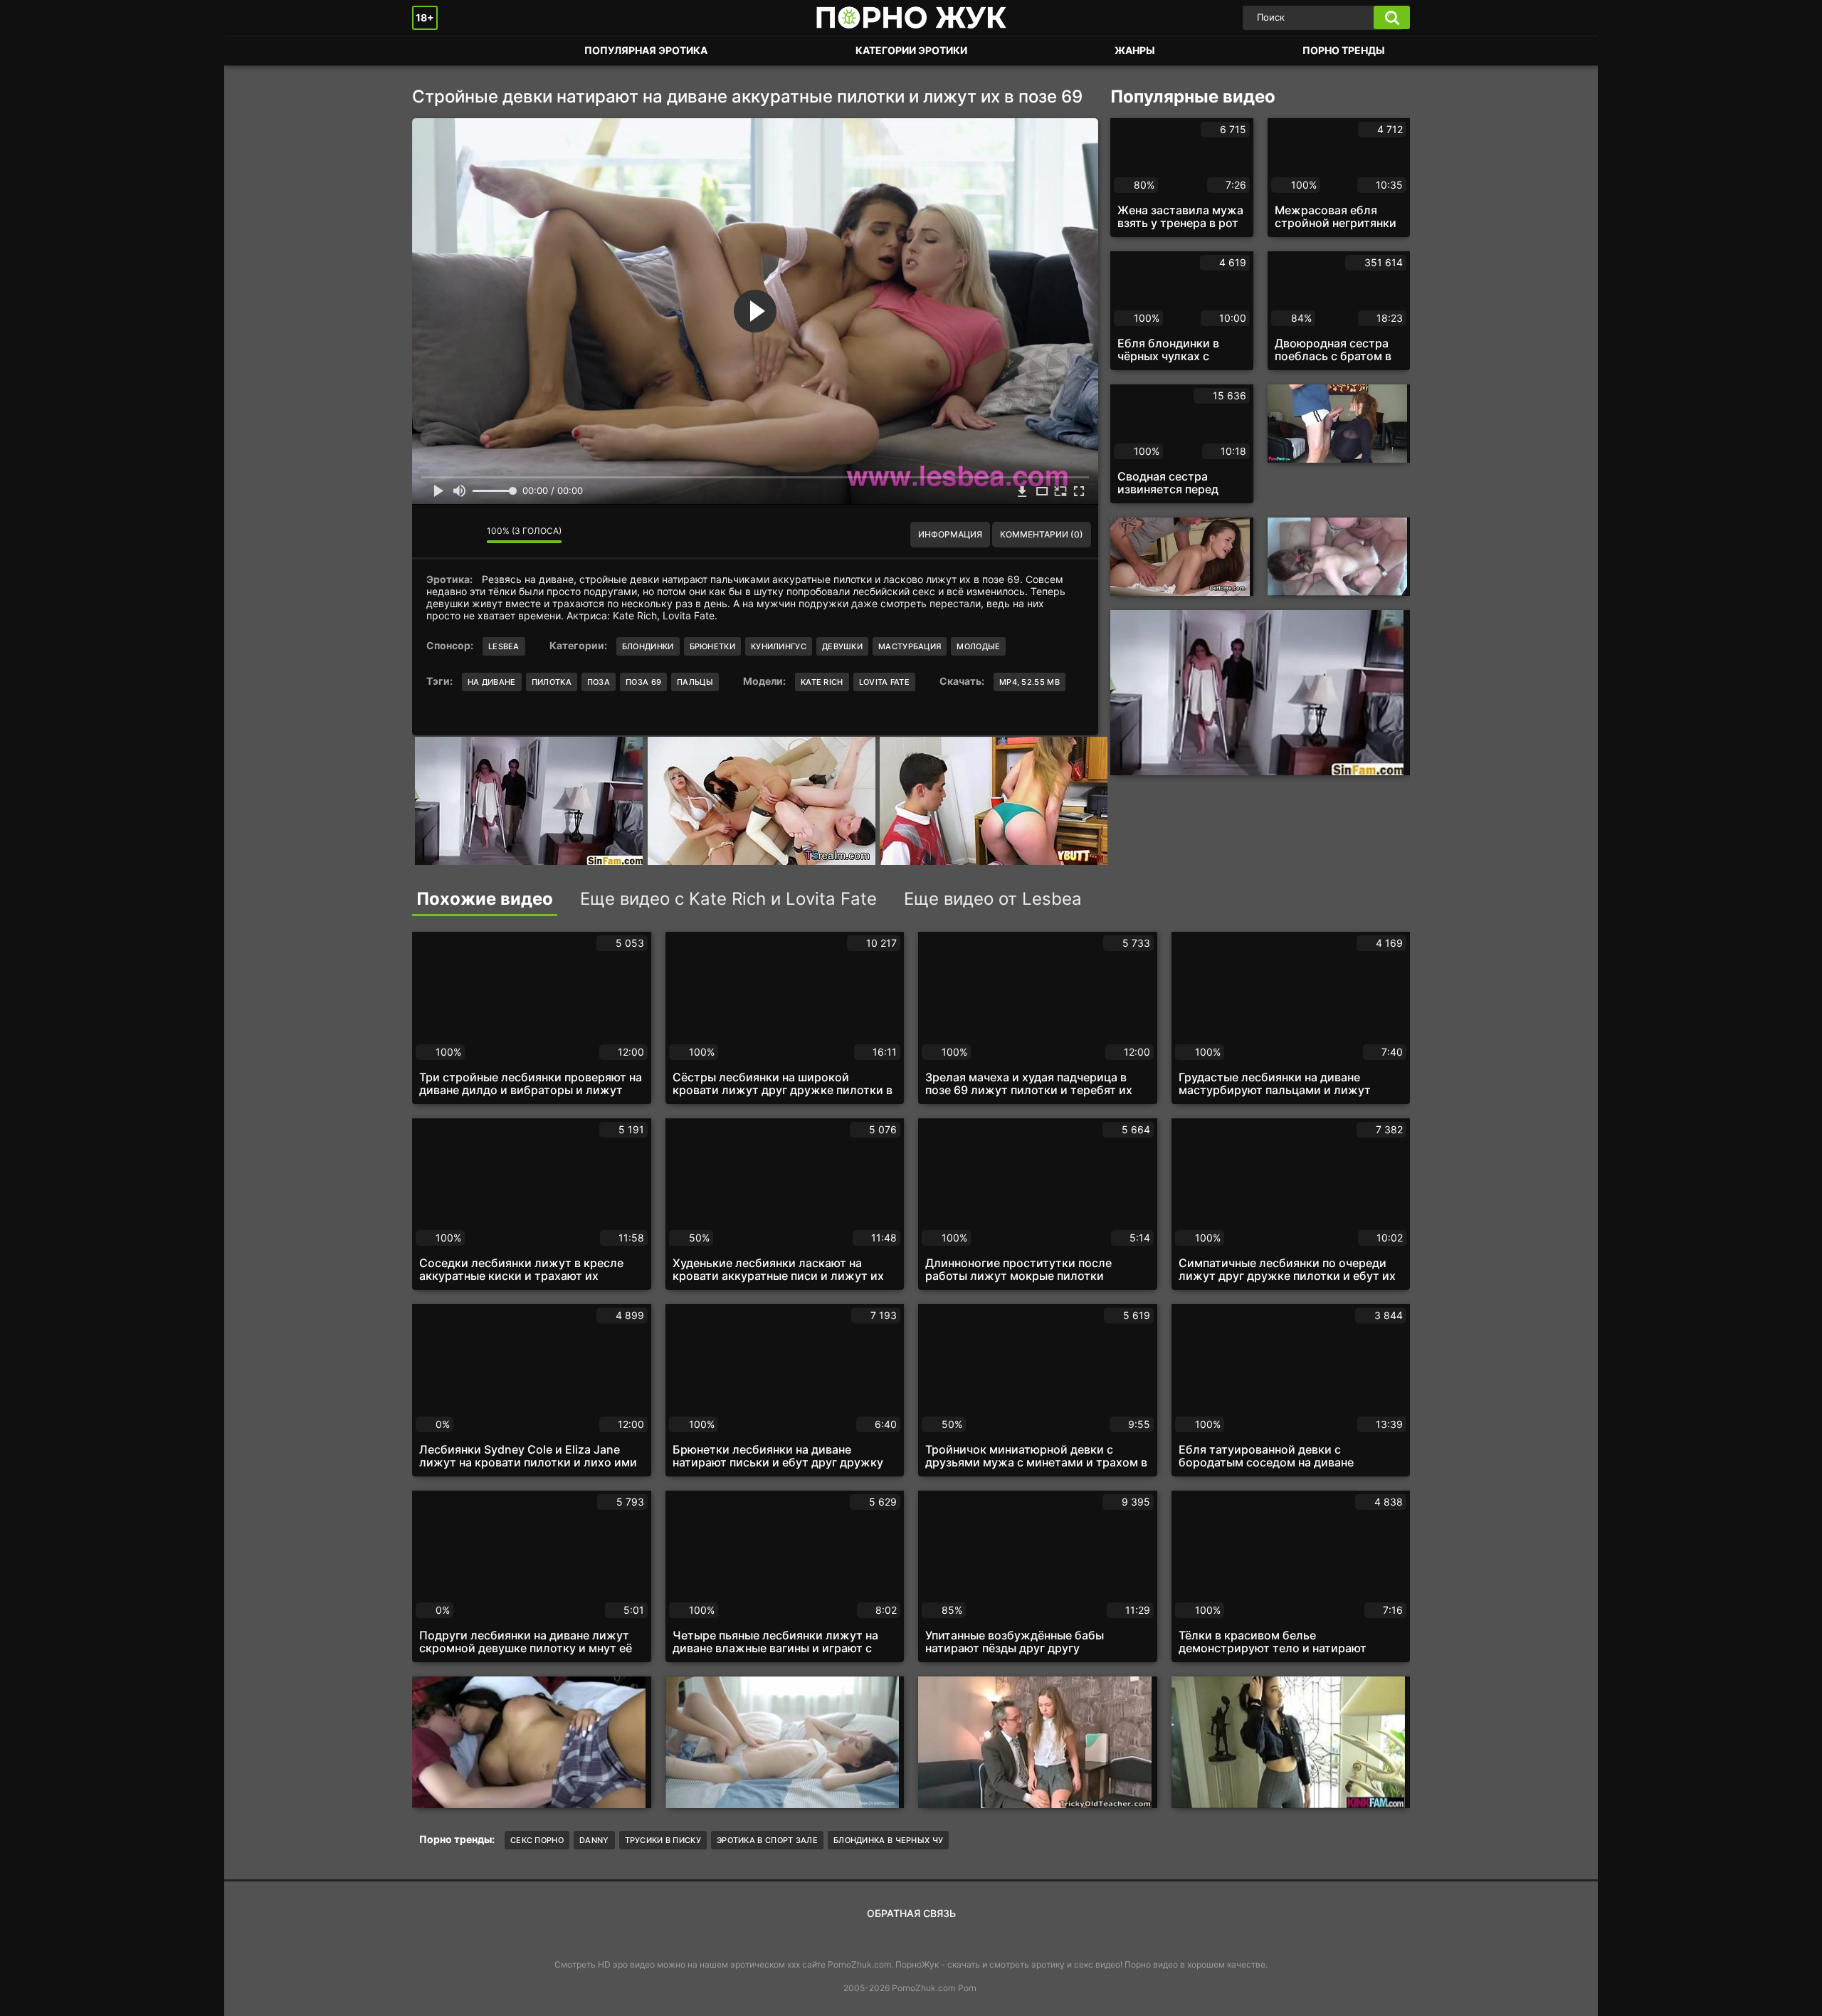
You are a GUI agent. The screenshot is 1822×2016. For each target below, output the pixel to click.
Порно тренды (1344, 50)
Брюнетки (712, 646)
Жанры (1135, 50)
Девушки (842, 646)
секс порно (537, 1840)
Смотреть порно (437, 51)
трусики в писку (663, 1840)
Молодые (978, 646)
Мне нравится (433, 535)
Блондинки (648, 646)
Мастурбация (910, 646)
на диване (492, 682)
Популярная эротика (646, 50)
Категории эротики (911, 50)
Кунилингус (779, 646)
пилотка (552, 682)
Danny (594, 1840)
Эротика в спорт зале (767, 1840)
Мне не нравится (465, 535)
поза (599, 682)
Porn (967, 1988)
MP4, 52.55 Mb (1030, 682)
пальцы (695, 682)
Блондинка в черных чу (888, 1840)
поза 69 (643, 682)
